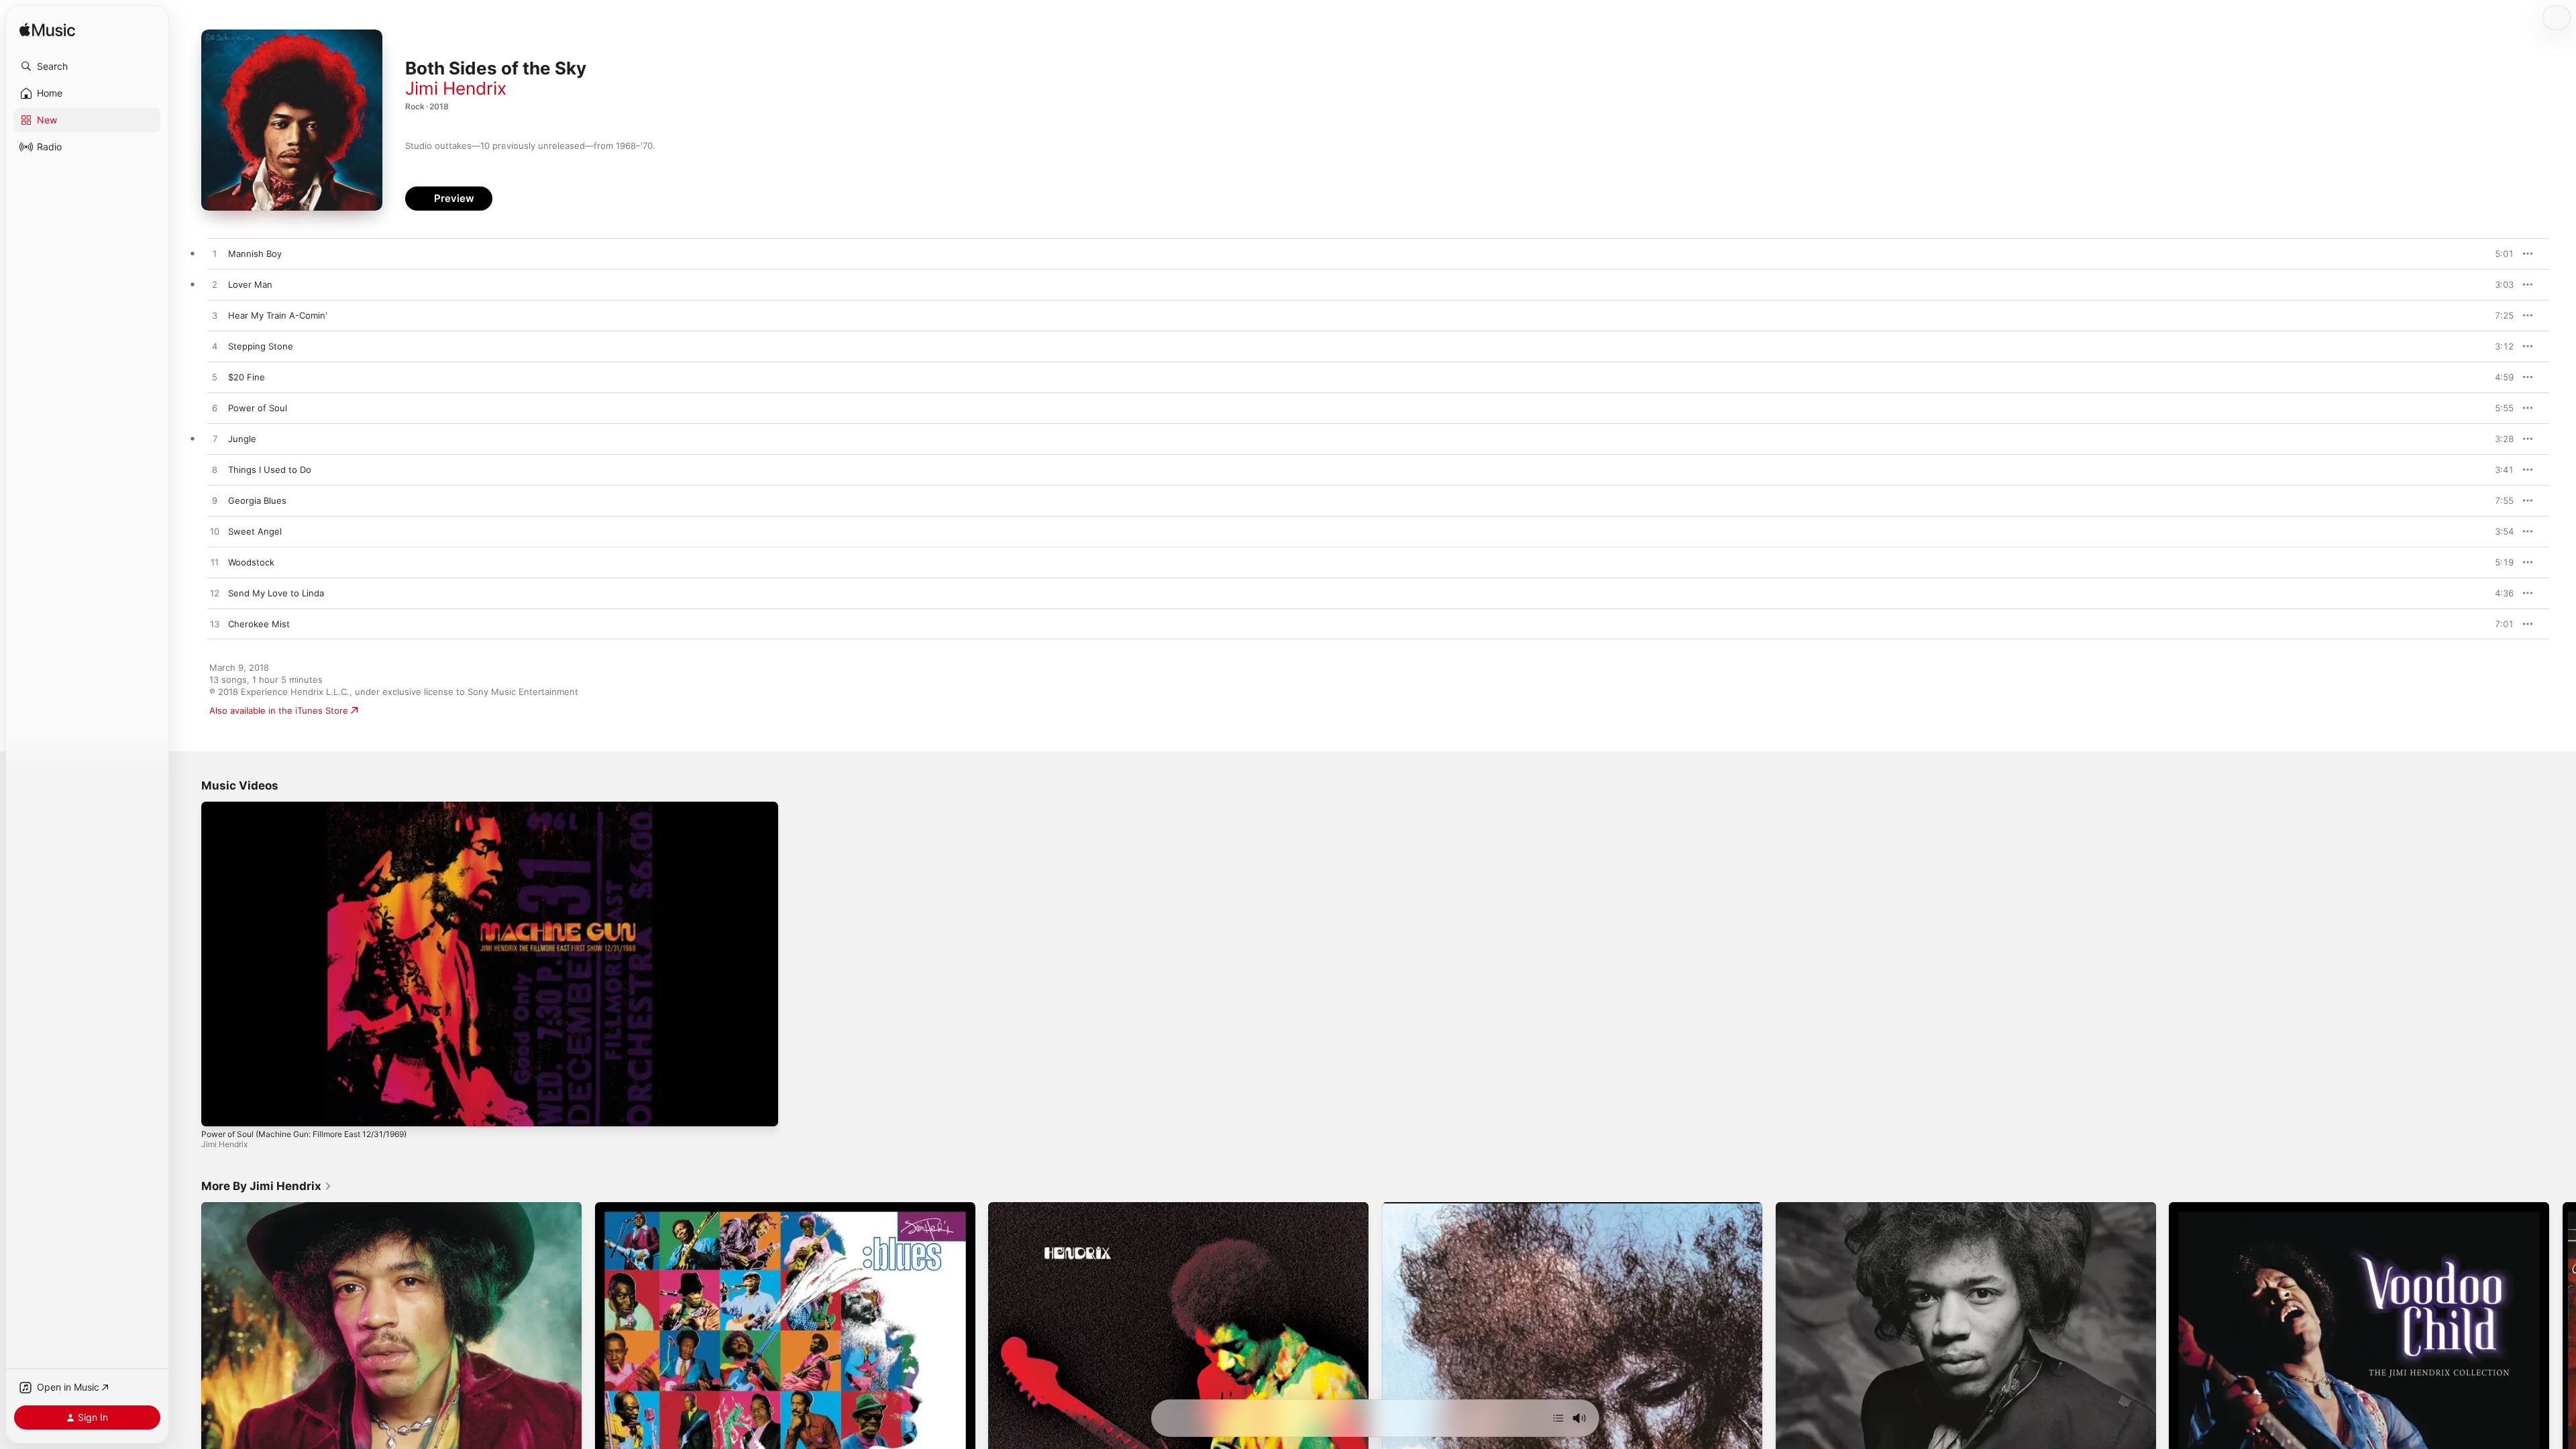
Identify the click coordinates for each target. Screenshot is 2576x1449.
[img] (47, 31)
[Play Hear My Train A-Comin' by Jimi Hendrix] (215, 316)
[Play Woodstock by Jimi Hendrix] (215, 563)
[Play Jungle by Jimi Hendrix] (215, 439)
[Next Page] (2563, 1393)
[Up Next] (1558, 1418)
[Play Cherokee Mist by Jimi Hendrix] (215, 625)
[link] (267, 1186)
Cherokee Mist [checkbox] (259, 624)
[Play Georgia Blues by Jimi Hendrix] (215, 501)
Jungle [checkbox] (242, 439)
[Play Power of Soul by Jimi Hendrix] (215, 409)
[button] (87, 66)
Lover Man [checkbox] (250, 284)
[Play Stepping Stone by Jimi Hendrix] (215, 347)
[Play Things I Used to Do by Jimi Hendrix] (215, 470)
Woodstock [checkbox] (251, 562)
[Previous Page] (188, 1393)
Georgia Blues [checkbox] (257, 500)
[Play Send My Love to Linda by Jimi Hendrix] (215, 594)
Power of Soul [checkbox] (258, 408)
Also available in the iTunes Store (279, 710)
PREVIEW (2499, 254)
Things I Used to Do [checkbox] (270, 470)
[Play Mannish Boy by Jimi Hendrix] (215, 254)
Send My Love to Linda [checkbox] (276, 593)
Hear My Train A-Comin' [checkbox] (278, 315)
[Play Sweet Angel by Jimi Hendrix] (215, 532)
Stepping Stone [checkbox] (261, 346)
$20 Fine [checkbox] (247, 377)
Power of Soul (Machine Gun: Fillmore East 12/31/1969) (304, 1134)
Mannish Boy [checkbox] (255, 254)
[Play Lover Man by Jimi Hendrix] (215, 285)
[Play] (218, 1110)
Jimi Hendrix (456, 88)
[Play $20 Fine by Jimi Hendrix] (215, 378)
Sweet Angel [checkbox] (255, 531)
